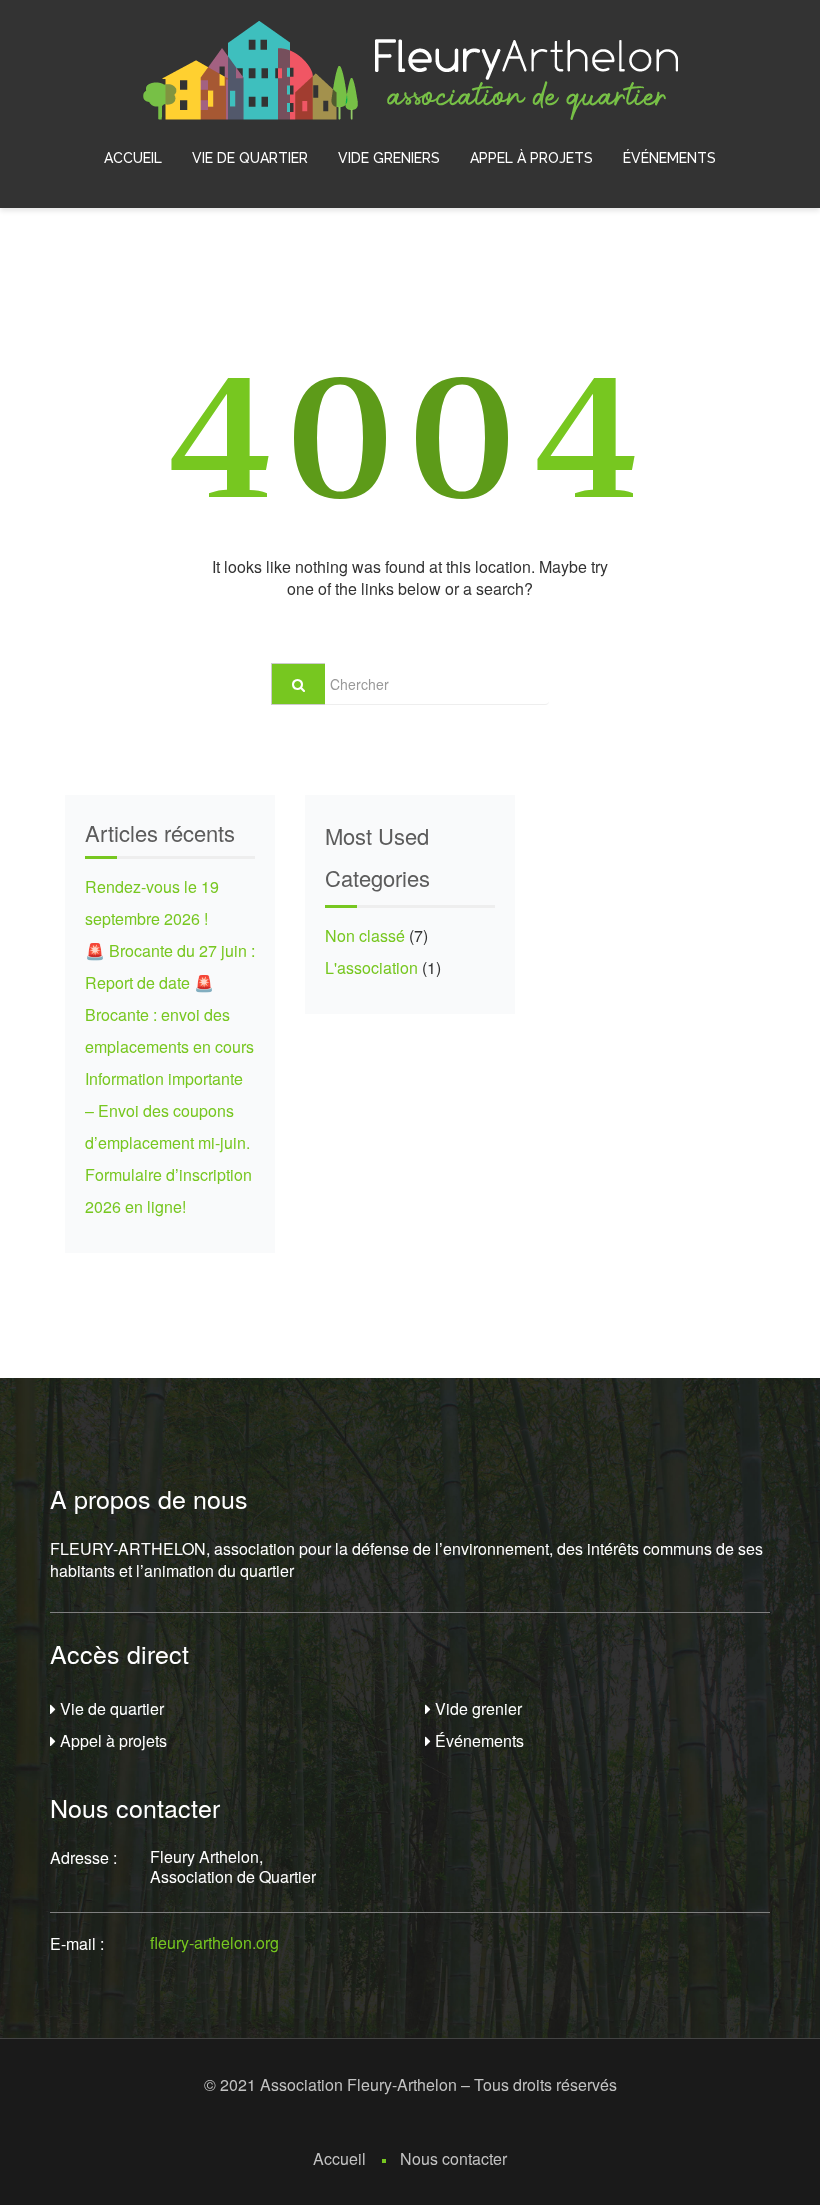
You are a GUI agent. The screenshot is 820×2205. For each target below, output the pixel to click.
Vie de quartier (250, 158)
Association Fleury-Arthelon (358, 2084)
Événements (669, 158)
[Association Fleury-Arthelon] (410, 68)
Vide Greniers (389, 158)
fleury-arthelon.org (214, 1942)
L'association (371, 967)
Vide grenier (476, 1708)
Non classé (365, 935)
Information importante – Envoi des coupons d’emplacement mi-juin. (167, 1110)
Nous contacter (453, 2158)
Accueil (133, 158)
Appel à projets (531, 158)
